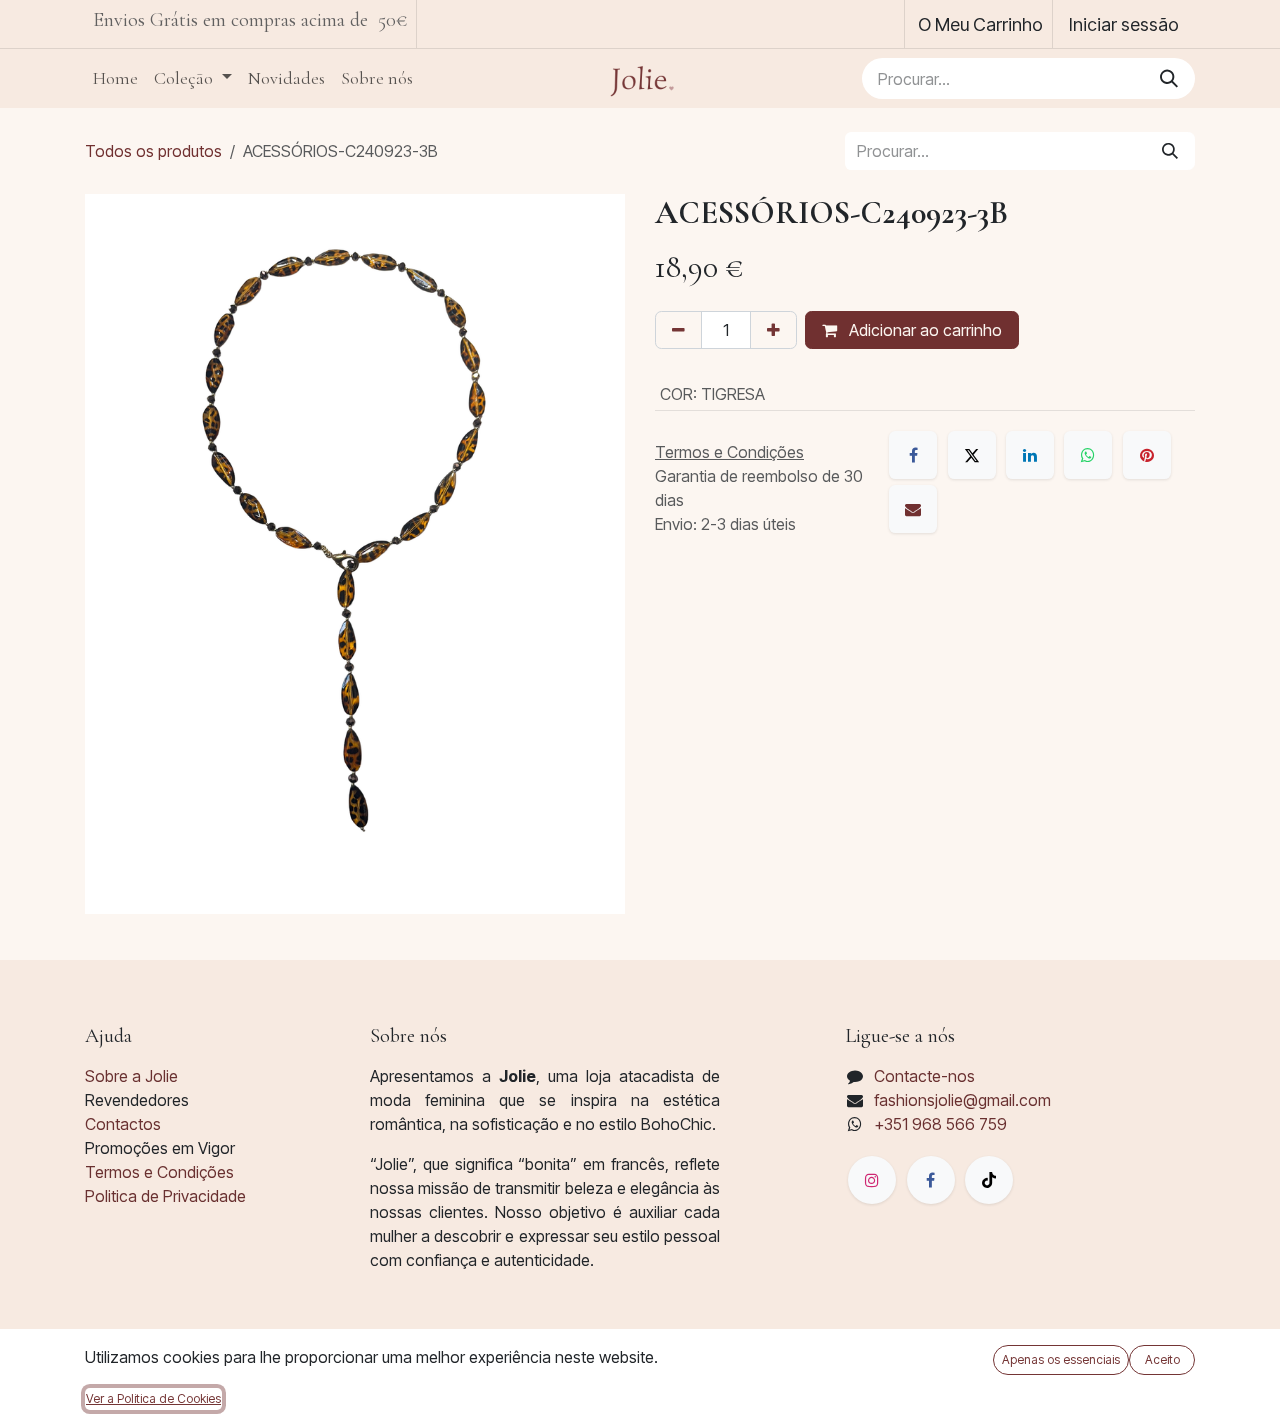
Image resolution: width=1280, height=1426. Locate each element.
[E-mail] (913, 509)
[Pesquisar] (1169, 78)
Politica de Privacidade (165, 1196)
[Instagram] (872, 1180)
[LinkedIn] (1030, 455)
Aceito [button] (1162, 1359)
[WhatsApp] (1088, 455)
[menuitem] (115, 78)
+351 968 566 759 (940, 1124)
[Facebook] (913, 455)
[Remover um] (678, 330)
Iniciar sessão (1124, 24)
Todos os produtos (153, 151)
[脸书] (931, 1180)
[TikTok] (989, 1180)
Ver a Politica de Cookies (153, 1398)
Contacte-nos (924, 1076)
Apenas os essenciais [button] (1061, 1359)
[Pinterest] (1147, 455)
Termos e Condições (159, 1172)
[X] (972, 455)
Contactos (123, 1124)
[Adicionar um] (773, 330)
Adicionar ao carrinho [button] (923, 330)
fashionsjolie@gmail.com (962, 1100)
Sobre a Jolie (131, 1076)
